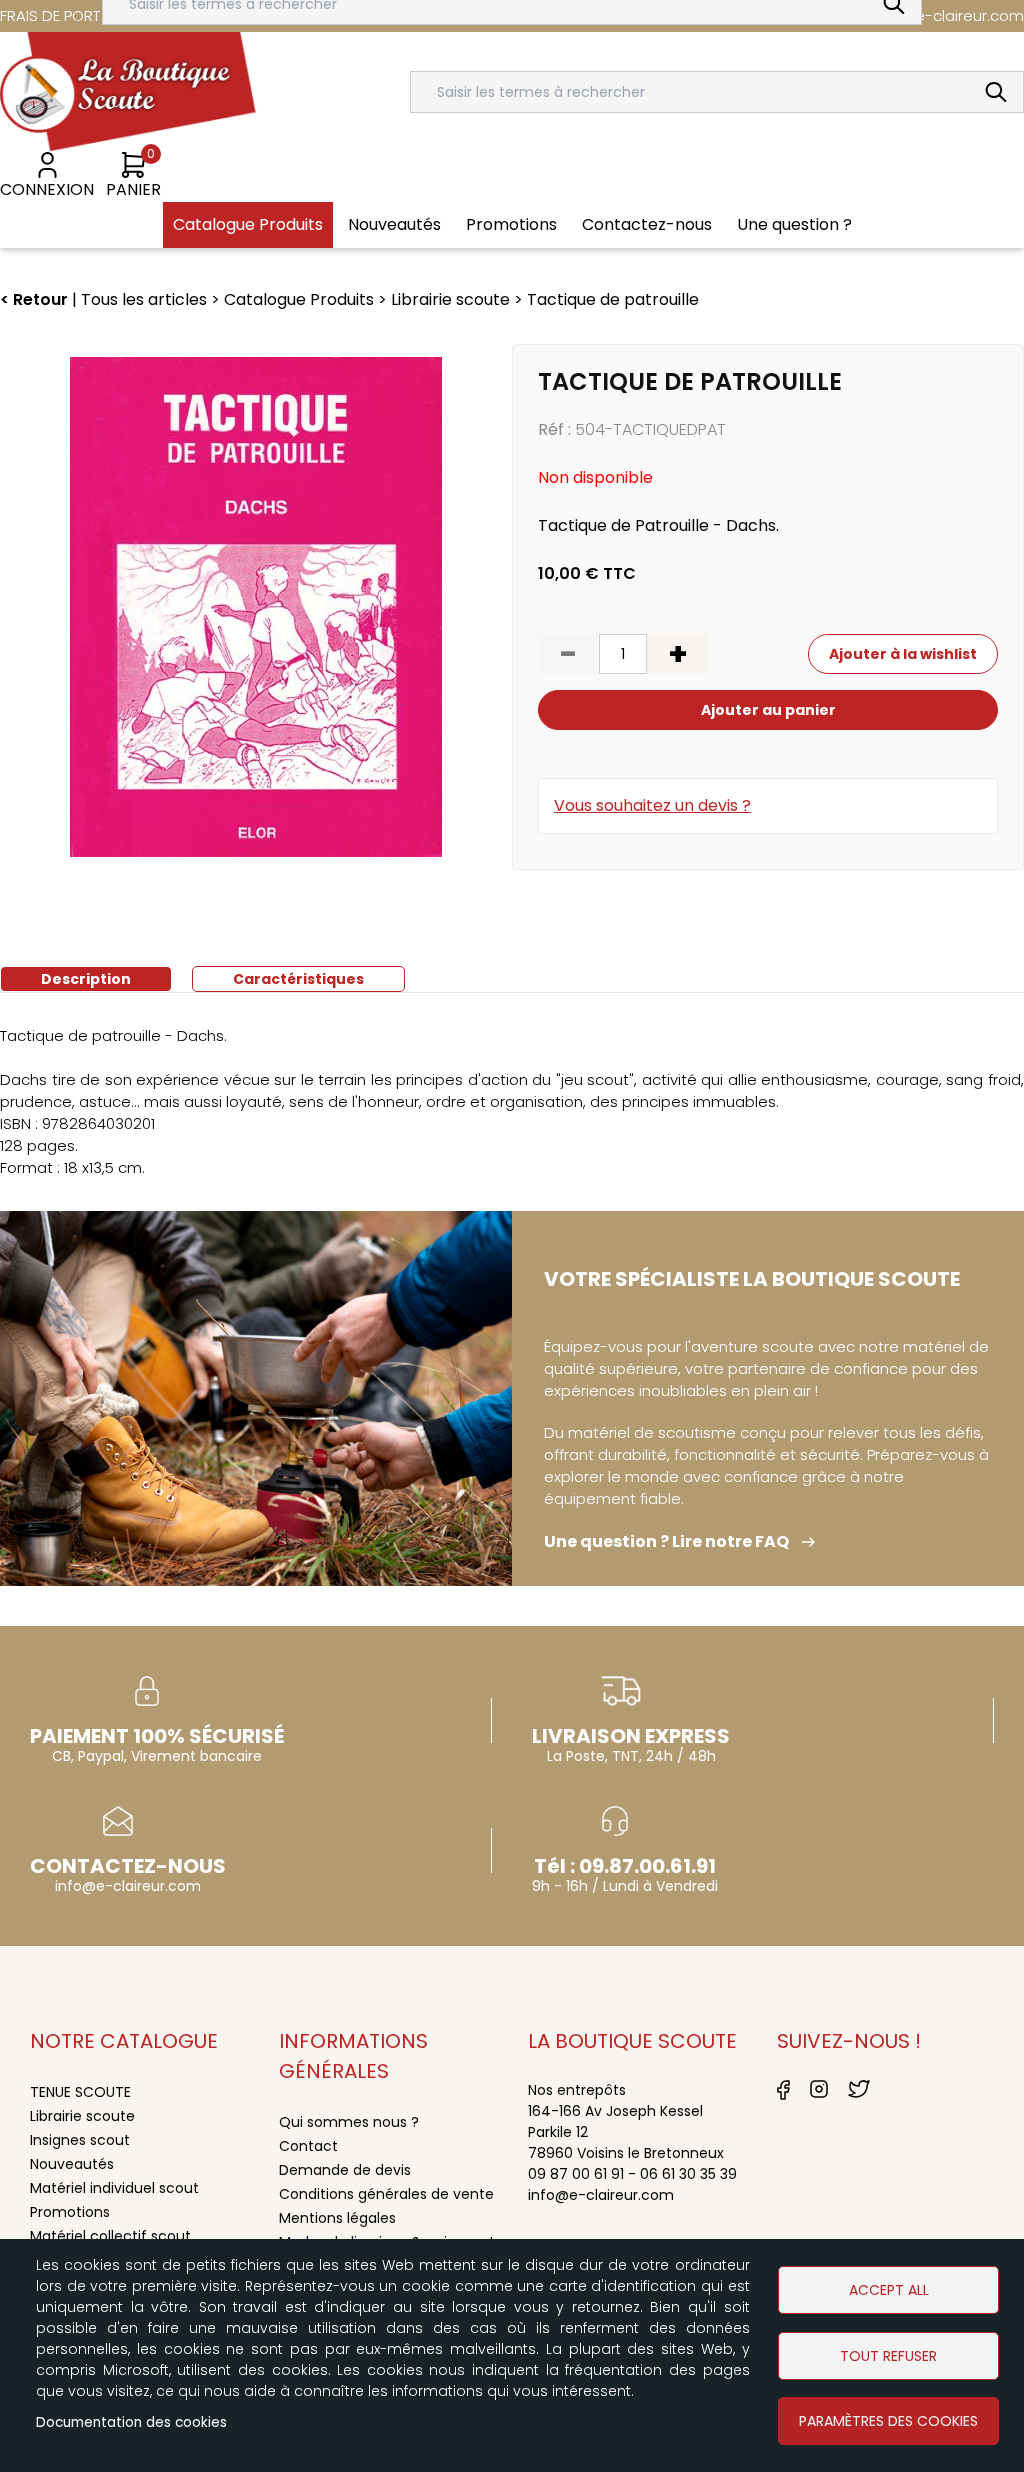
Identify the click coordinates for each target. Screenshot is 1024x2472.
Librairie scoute (82, 2116)
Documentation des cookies (131, 2422)
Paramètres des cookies (888, 2421)
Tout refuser (888, 2356)
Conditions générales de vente (386, 2194)
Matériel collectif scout (110, 2236)
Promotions (70, 2212)
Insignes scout (80, 2140)
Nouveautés (72, 2164)
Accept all (889, 2290)
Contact (308, 2146)
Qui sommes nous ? (349, 2122)
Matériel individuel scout (114, 2188)
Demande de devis (345, 2170)
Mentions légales (337, 2218)
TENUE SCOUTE (80, 2092)
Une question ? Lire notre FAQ (666, 1541)
